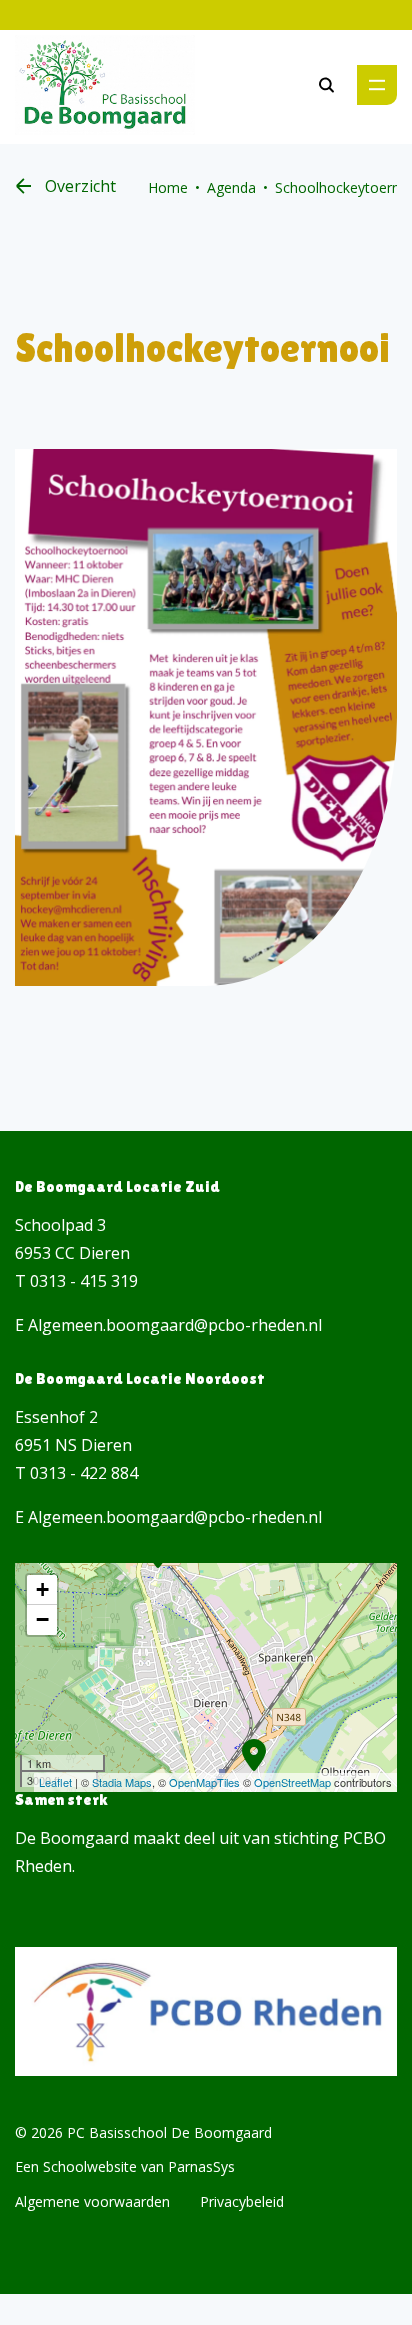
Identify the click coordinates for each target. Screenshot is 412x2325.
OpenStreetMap (292, 1782)
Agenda (231, 187)
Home (168, 187)
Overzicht (80, 186)
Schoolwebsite (90, 2166)
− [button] (42, 1619)
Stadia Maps (122, 1782)
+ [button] (42, 1589)
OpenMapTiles (204, 1782)
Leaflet (55, 1782)
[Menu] (377, 85)
